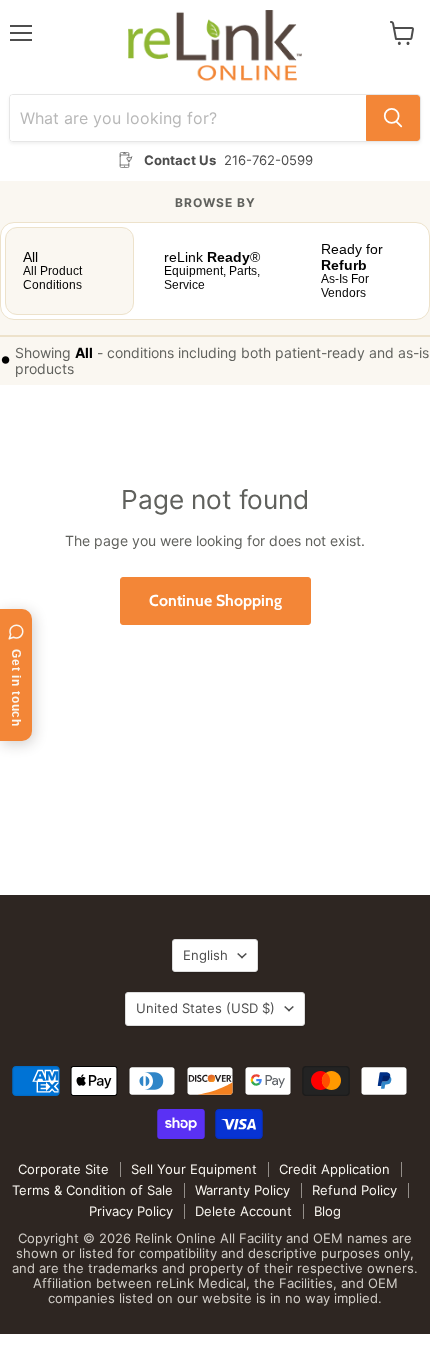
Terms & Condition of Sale (92, 1190)
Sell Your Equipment (194, 1169)
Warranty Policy (242, 1190)
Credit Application (334, 1169)
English (205, 955)
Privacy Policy (131, 1211)
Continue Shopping (215, 600)
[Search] (393, 118)
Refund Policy (354, 1190)
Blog (327, 1211)
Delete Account (243, 1211)
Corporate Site (63, 1169)
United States (205, 1008)
